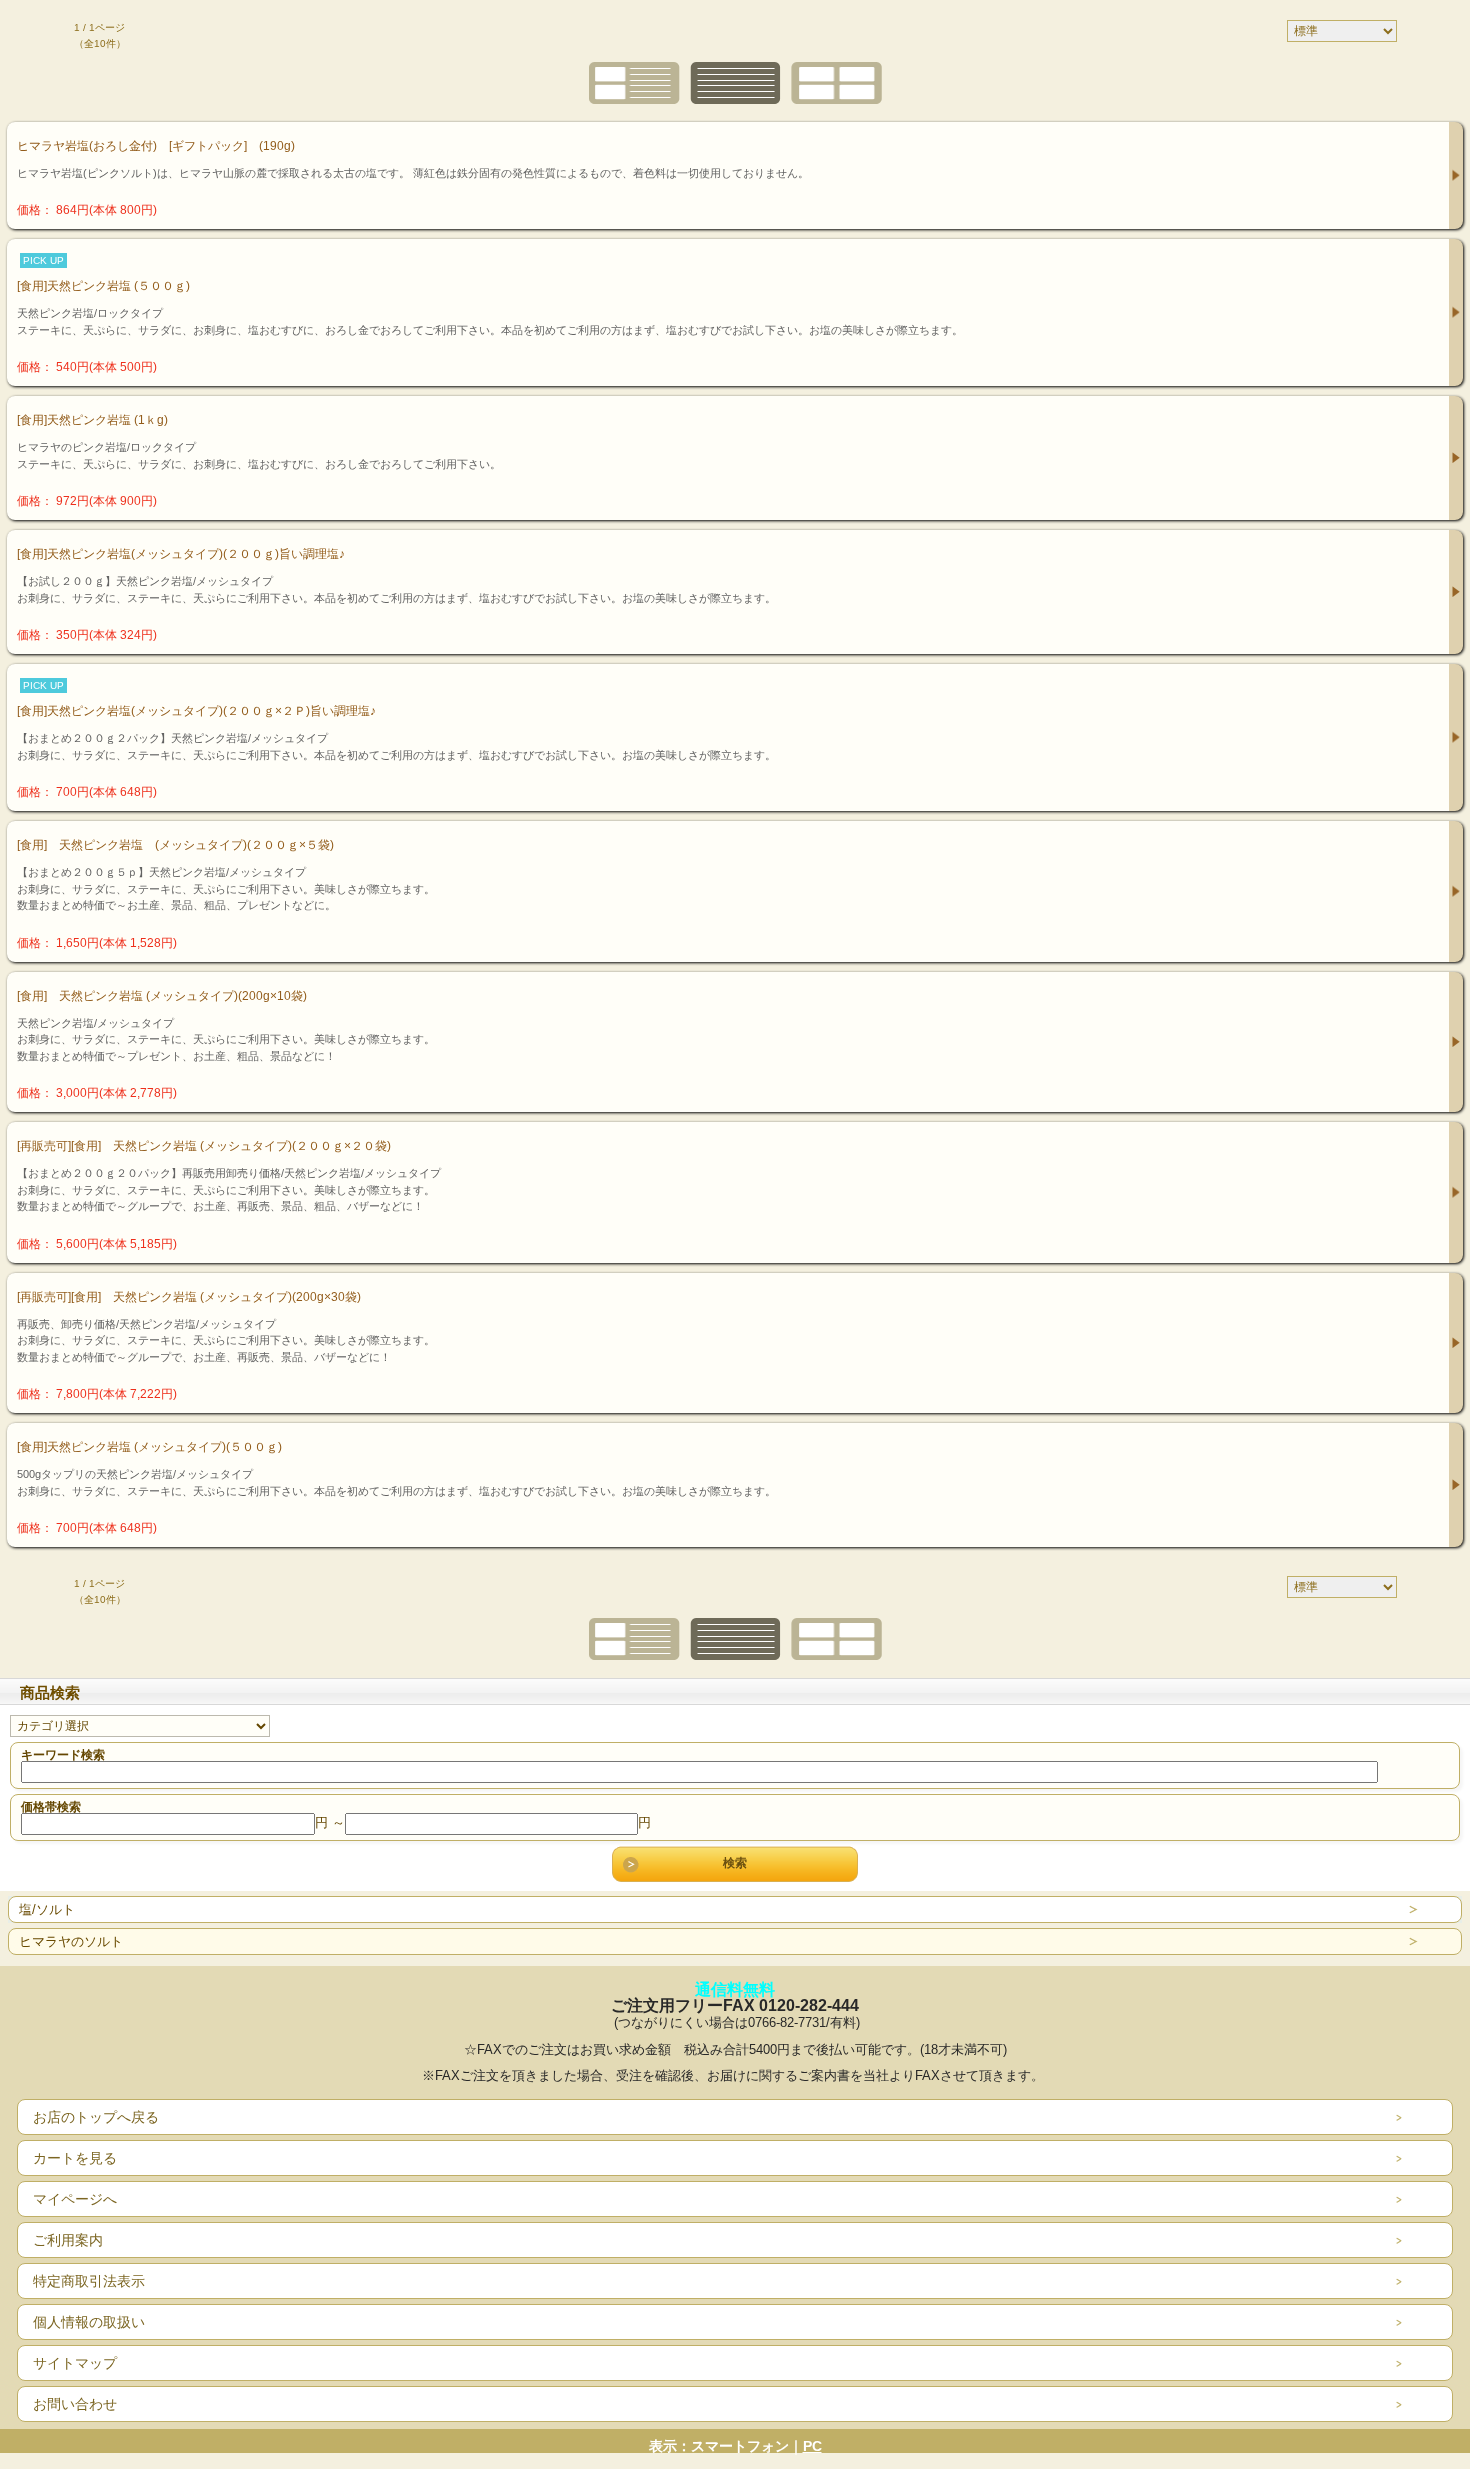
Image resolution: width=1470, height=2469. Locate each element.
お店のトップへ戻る (96, 2117)
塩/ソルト (47, 1909)
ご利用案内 (68, 2240)
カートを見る (75, 2158)
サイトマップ (75, 2363)
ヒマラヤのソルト (71, 1941)
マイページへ (75, 2199)
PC (812, 2446)
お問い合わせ (75, 2404)
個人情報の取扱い (89, 2322)
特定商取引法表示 (89, 2281)
